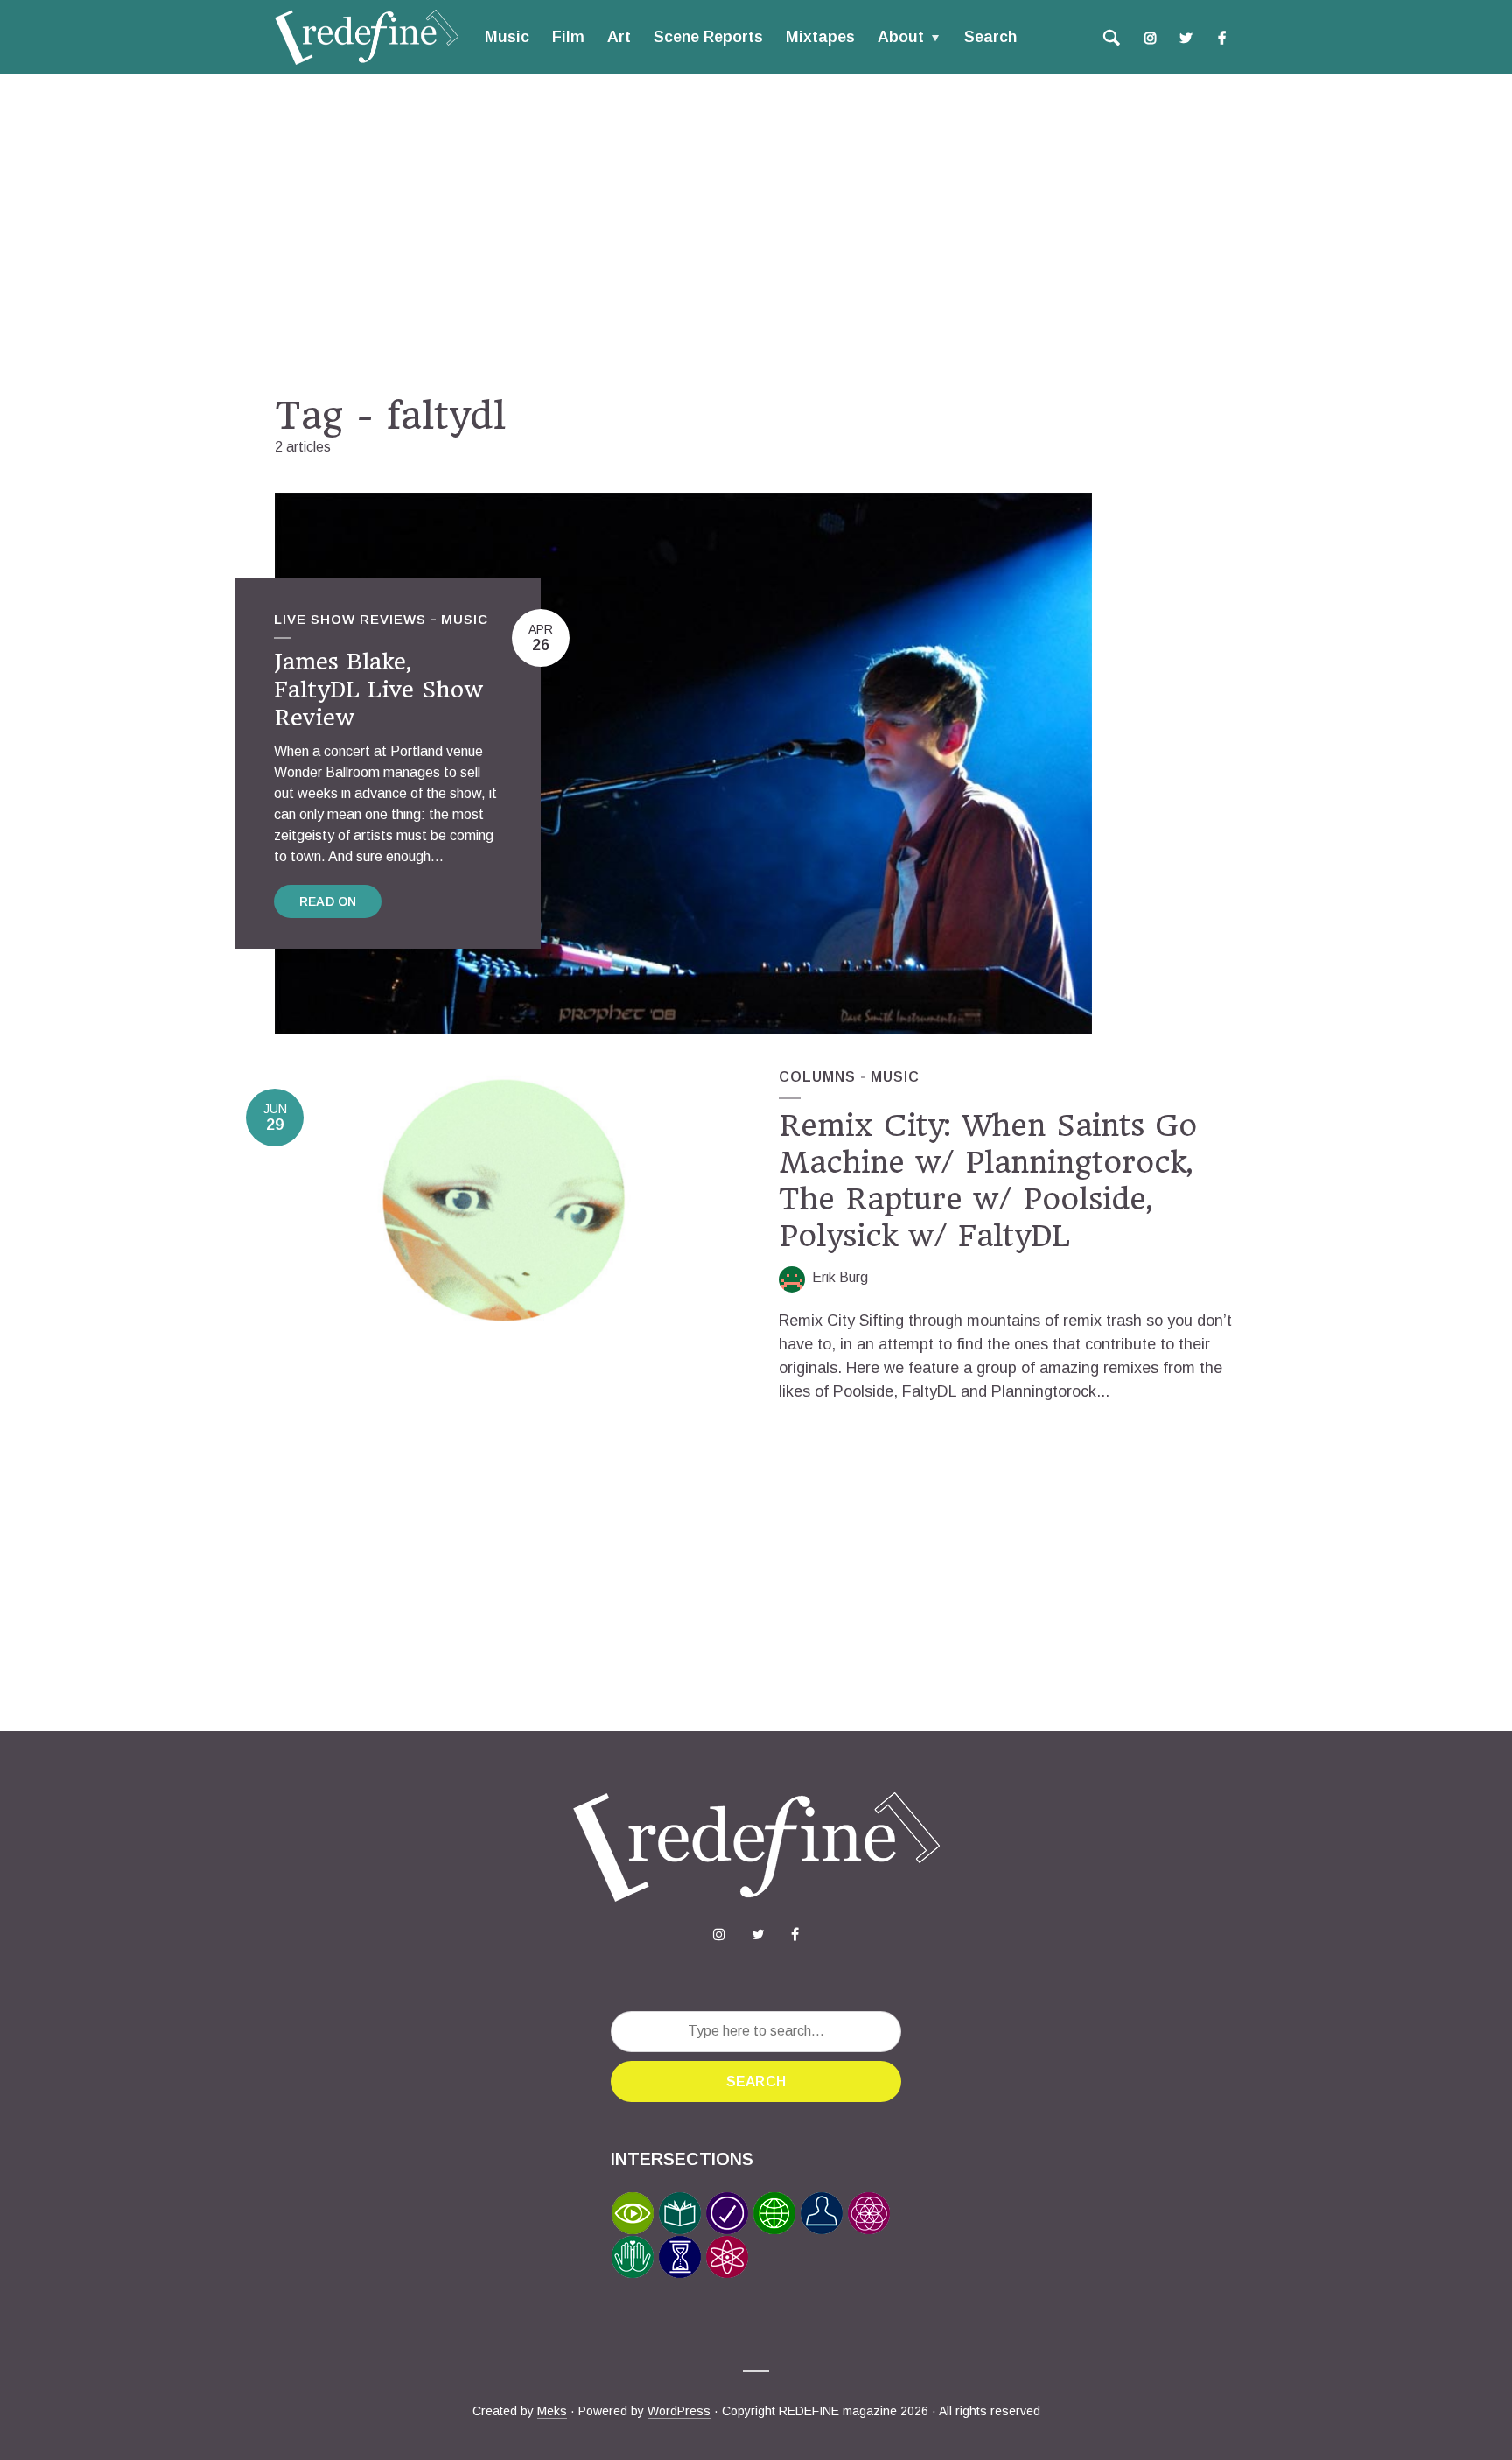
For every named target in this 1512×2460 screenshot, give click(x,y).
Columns (817, 1077)
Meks (552, 2411)
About (901, 37)
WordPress (679, 2411)
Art (619, 37)
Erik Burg (840, 1277)
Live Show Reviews (350, 619)
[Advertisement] (756, 234)
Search (990, 37)
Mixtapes (820, 37)
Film (568, 37)
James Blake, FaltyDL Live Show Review (378, 690)
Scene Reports (708, 37)
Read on (328, 901)
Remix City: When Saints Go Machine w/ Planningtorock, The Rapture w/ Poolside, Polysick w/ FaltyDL (988, 1181)
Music (507, 37)
